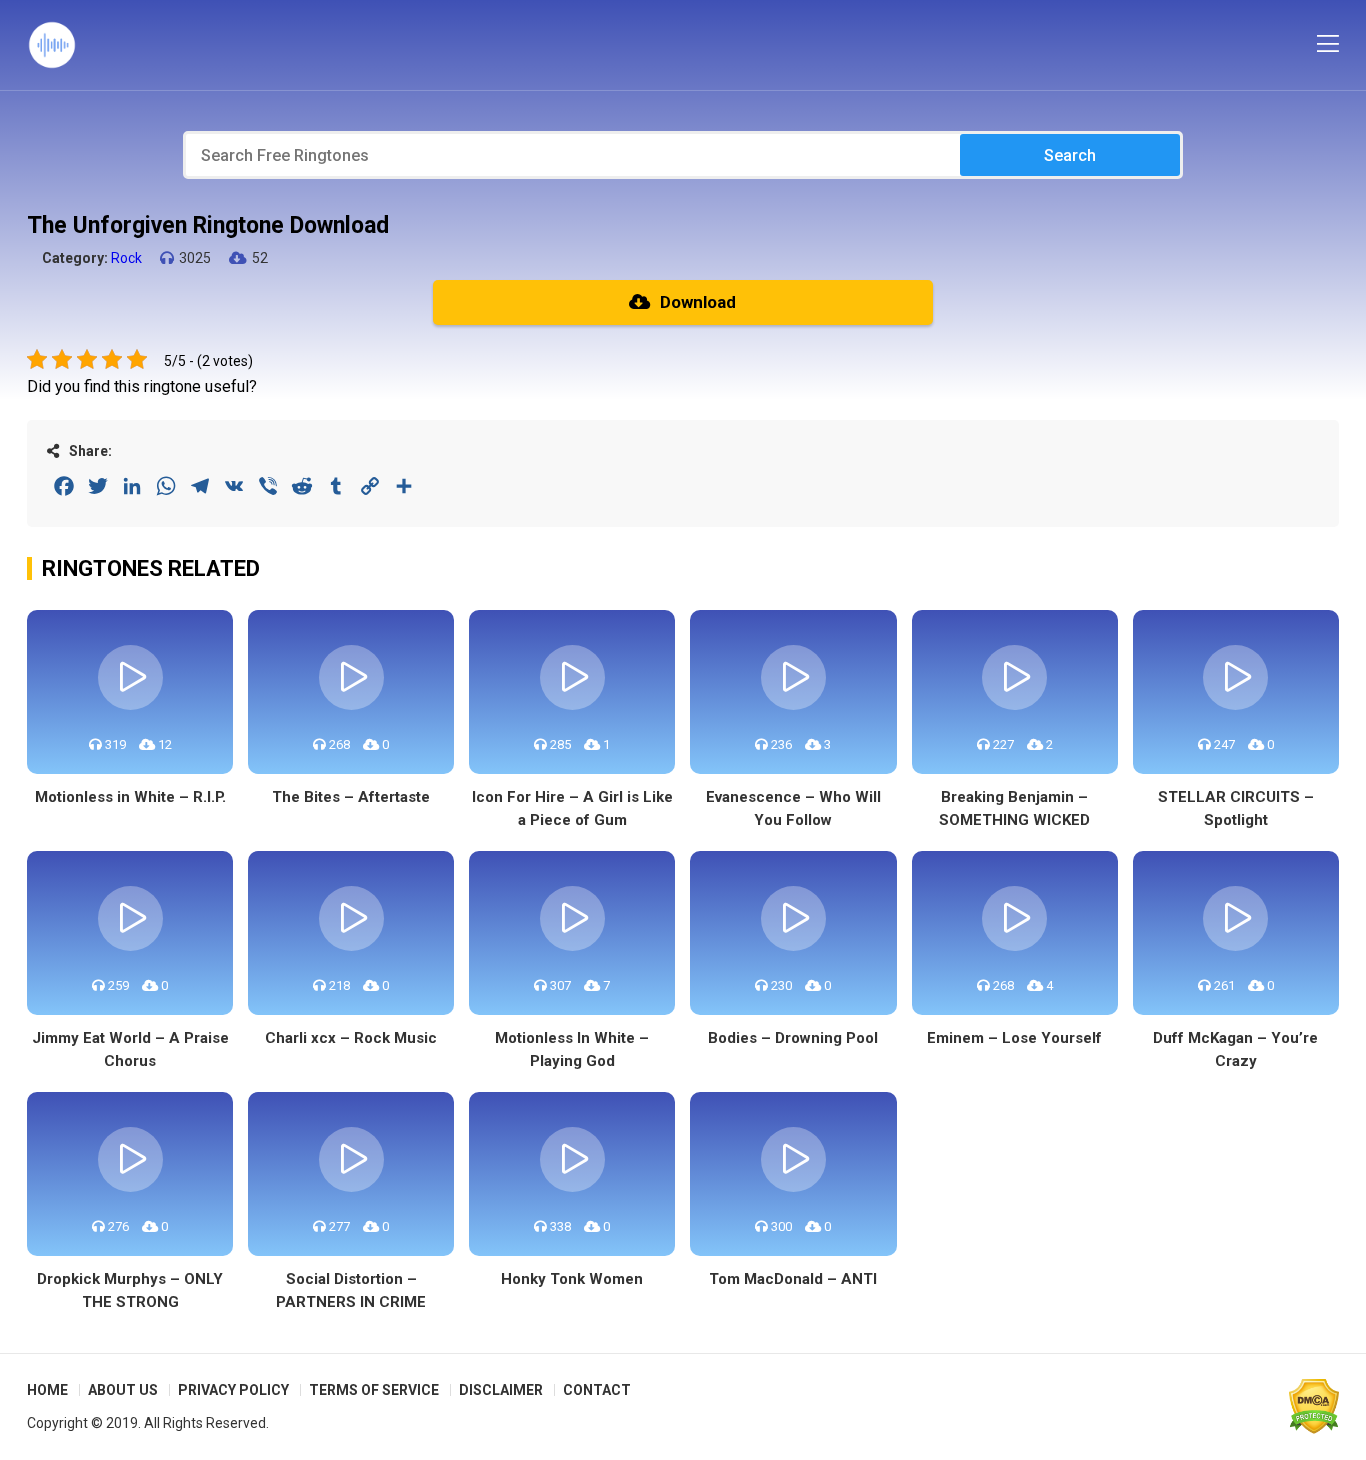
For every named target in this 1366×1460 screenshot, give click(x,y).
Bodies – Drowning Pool (793, 1038)
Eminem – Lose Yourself (1014, 1038)
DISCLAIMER (501, 1390)
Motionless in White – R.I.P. (130, 797)
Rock (126, 258)
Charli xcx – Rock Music (351, 1038)
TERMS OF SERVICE (374, 1390)
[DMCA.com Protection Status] (1314, 1406)
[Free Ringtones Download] (52, 45)
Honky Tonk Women (572, 1279)
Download (698, 302)
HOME (47, 1390)
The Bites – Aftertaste (351, 797)
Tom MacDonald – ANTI (793, 1279)
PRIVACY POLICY (233, 1390)
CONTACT (597, 1390)
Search (1070, 155)
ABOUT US (123, 1390)
